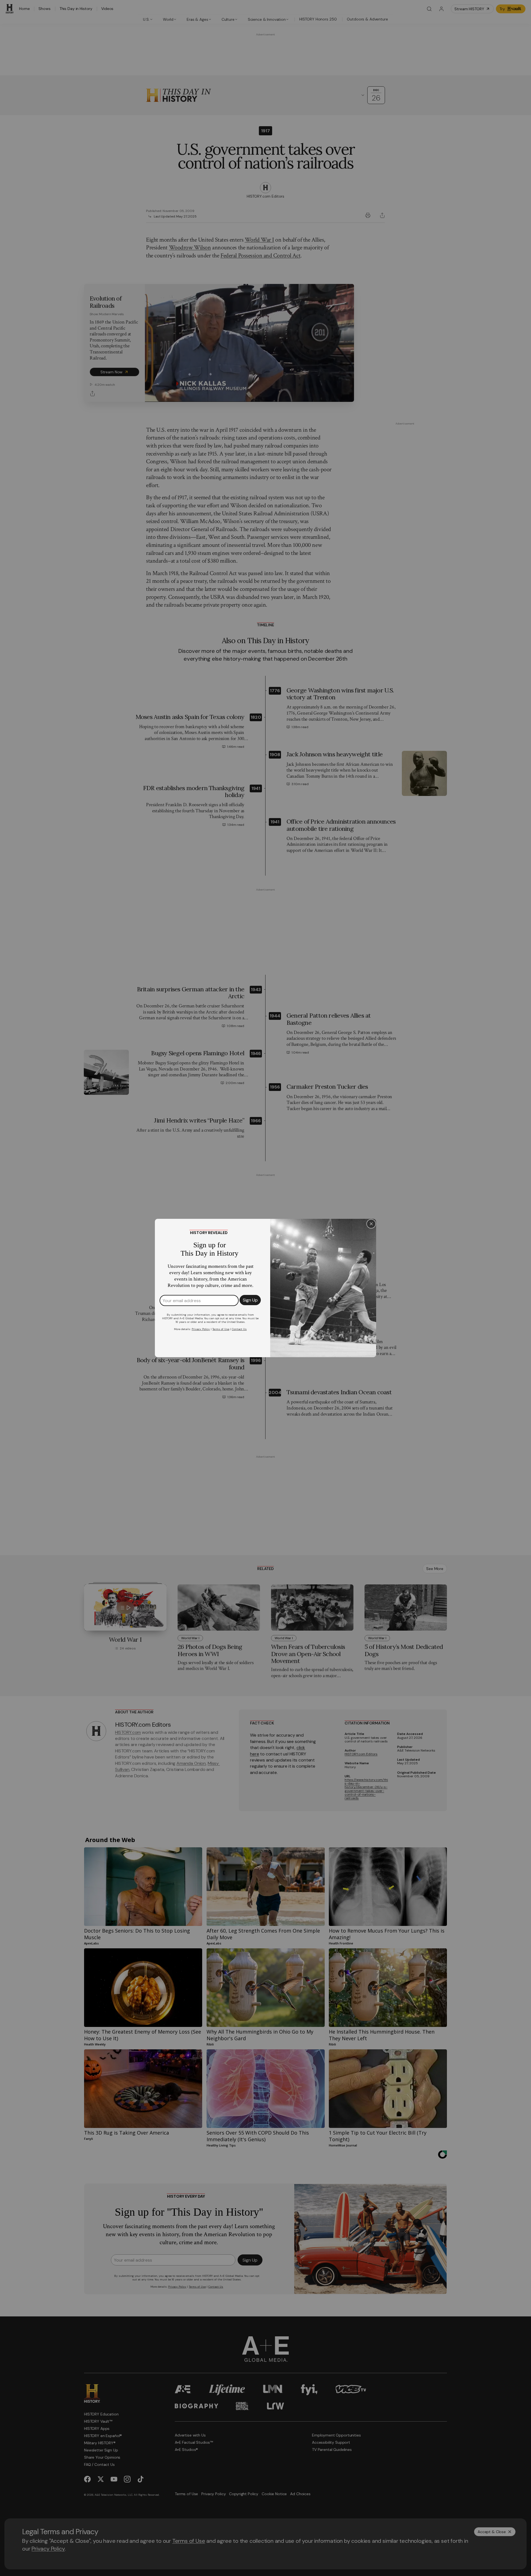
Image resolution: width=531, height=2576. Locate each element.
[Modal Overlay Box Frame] (265, 1288)
